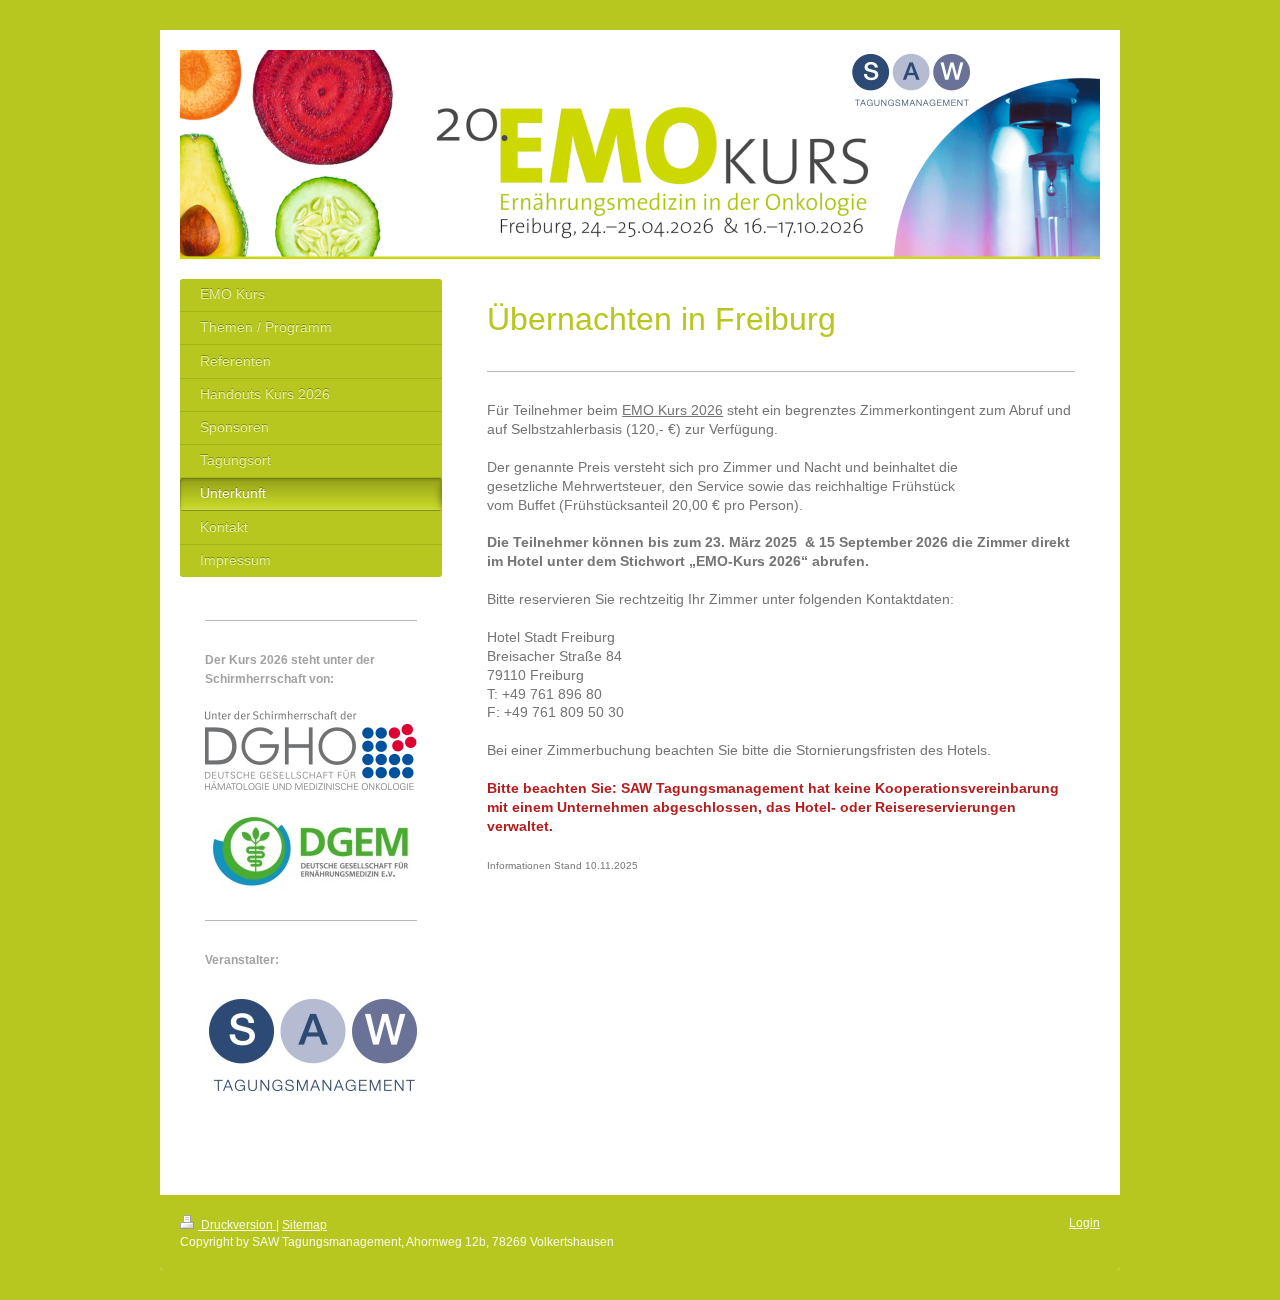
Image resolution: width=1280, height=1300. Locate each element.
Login (1084, 1223)
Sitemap (304, 1225)
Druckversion (237, 1225)
